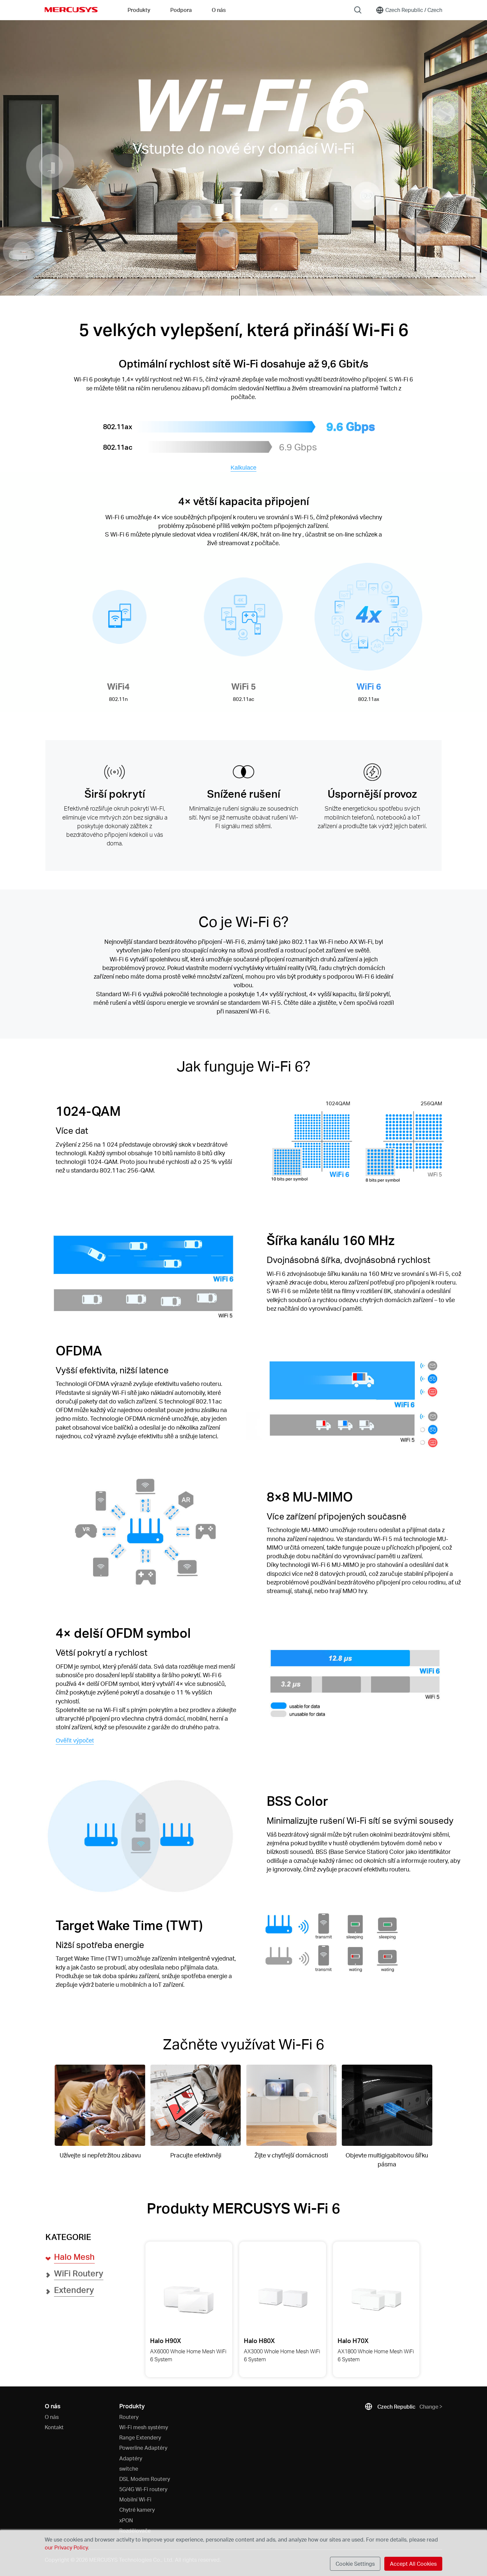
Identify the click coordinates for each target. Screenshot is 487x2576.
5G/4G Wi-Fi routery (143, 2489)
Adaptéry (131, 2458)
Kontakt (54, 2427)
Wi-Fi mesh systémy (144, 2427)
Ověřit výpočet (75, 1741)
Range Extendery (140, 2437)
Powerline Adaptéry (143, 2448)
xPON (126, 2520)
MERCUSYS (71, 10)
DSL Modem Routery (145, 2479)
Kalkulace (243, 468)
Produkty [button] (139, 10)
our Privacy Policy (66, 2547)
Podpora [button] (181, 10)
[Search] (358, 10)
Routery (129, 2417)
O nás (52, 2417)
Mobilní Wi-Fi (135, 2499)
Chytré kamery (137, 2510)
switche (129, 2468)
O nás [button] (219, 10)
